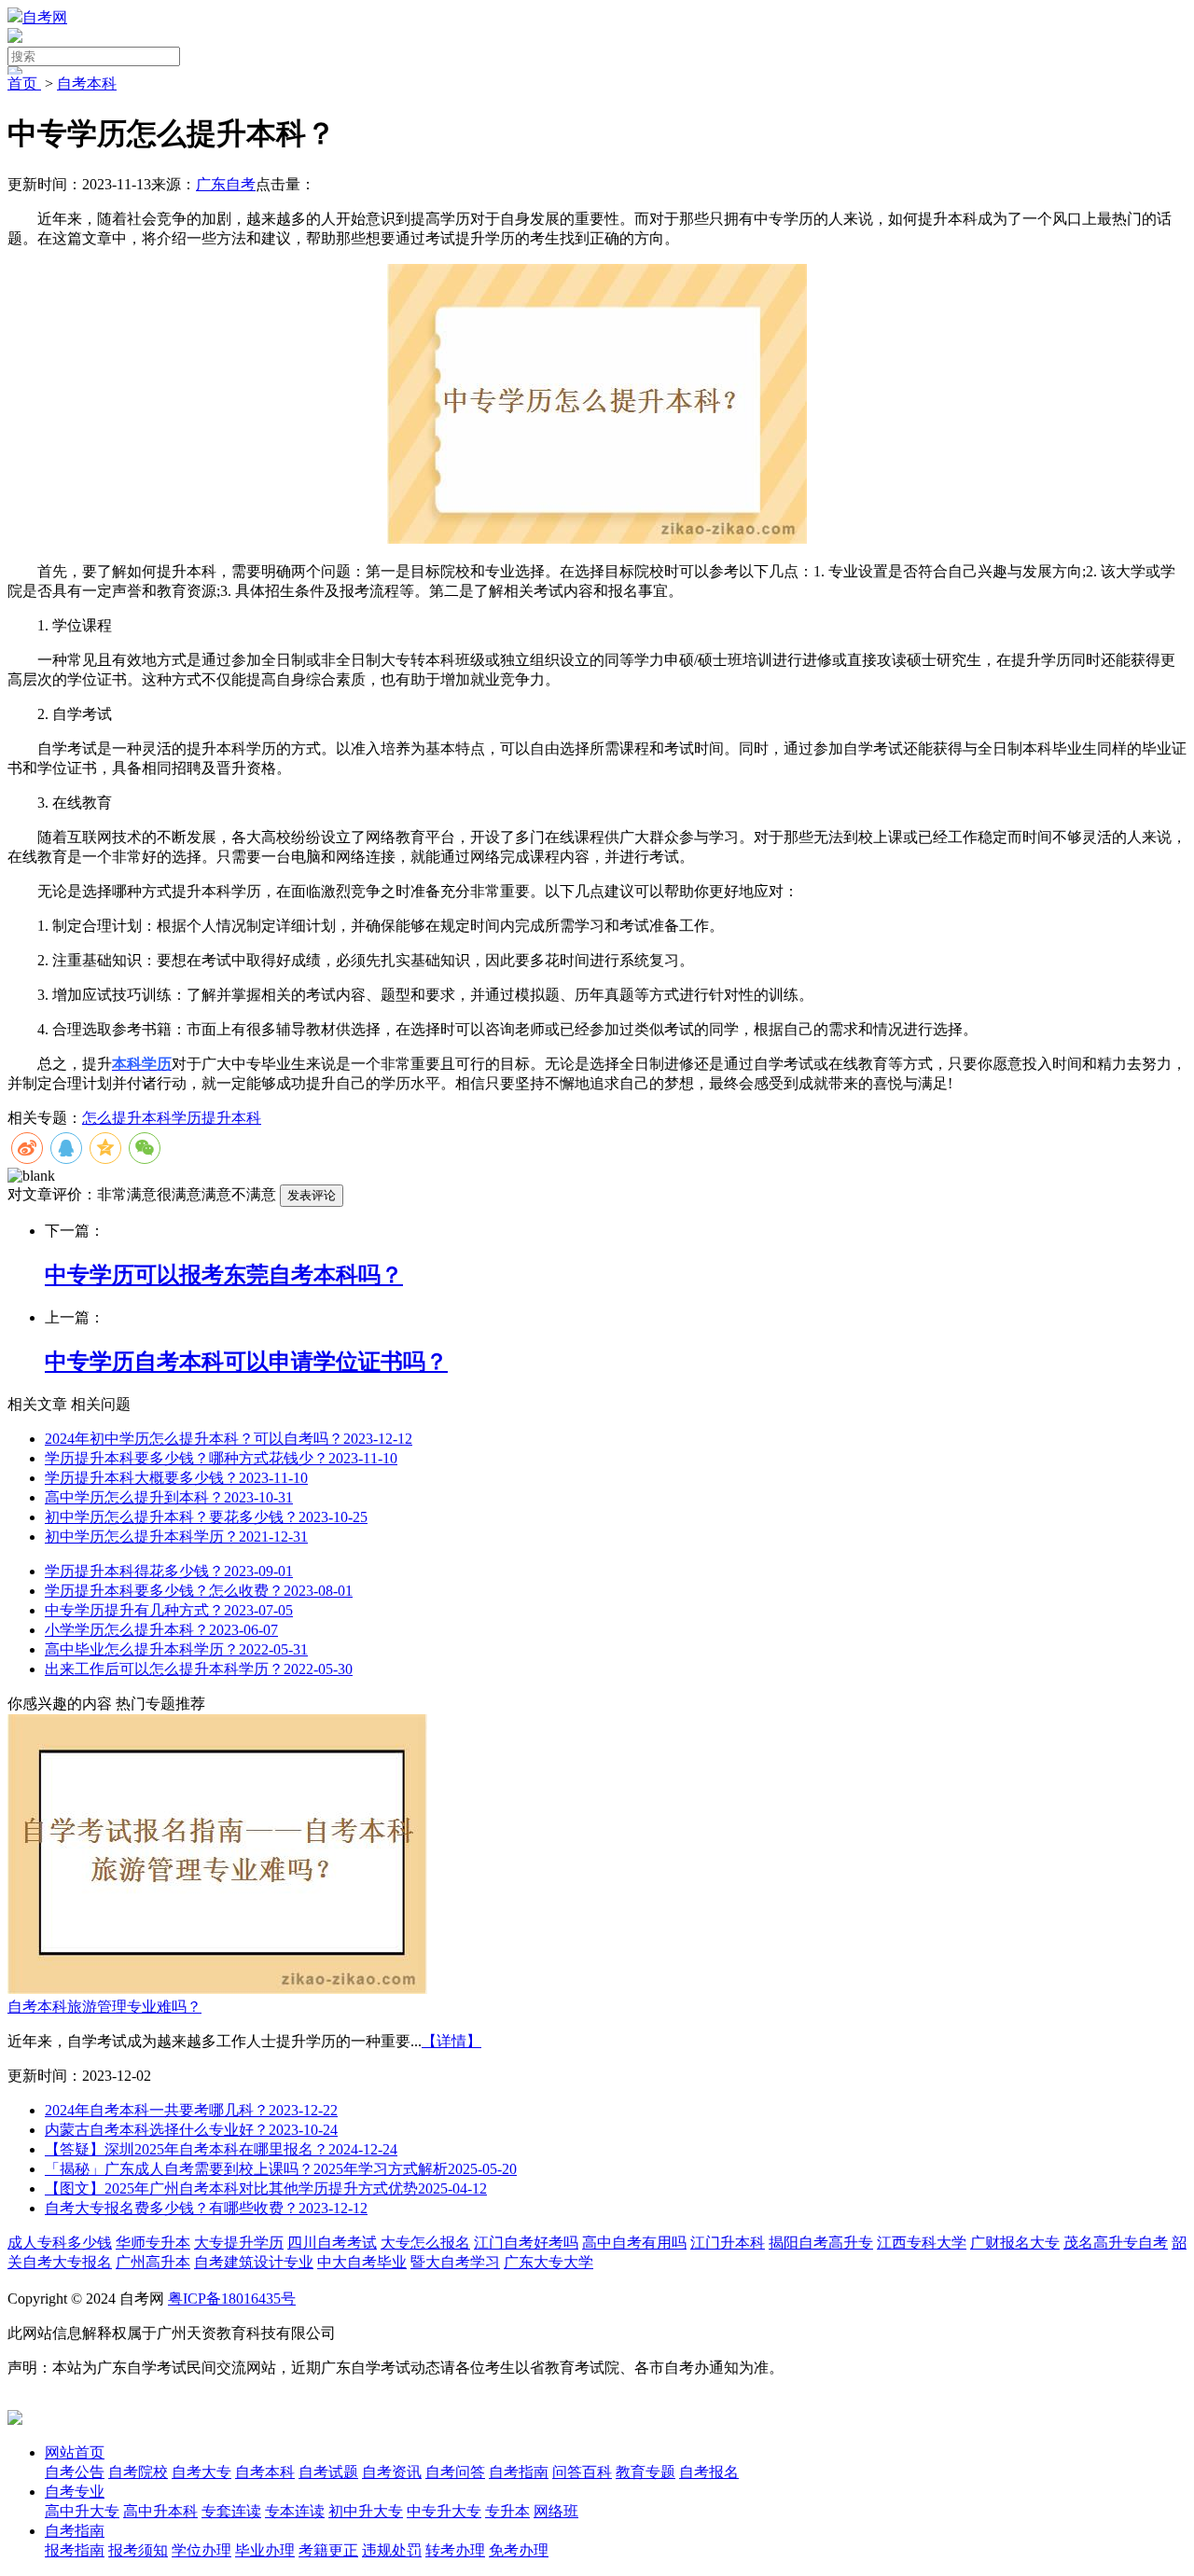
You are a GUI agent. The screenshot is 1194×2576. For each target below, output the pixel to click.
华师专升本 (153, 2243)
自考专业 (75, 2492)
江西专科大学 (922, 2243)
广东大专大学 (548, 2262)
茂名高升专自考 (1116, 2243)
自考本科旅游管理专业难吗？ (104, 2007)
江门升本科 (728, 2243)
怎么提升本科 (127, 1118)
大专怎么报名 (425, 2243)
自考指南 (75, 2531)
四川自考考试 (332, 2243)
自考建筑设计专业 (254, 2262)
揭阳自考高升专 (821, 2243)
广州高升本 (153, 2262)
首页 (24, 83)
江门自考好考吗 (526, 2243)
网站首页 (75, 2452)
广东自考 (226, 184)
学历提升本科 (216, 1118)
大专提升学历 (239, 2243)
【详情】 (451, 2041)
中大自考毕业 (362, 2262)
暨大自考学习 (455, 2262)
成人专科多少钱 (60, 2243)
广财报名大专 (1015, 2243)
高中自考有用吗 (634, 2243)
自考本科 (87, 83)
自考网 (45, 17)
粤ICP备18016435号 (232, 2299)
